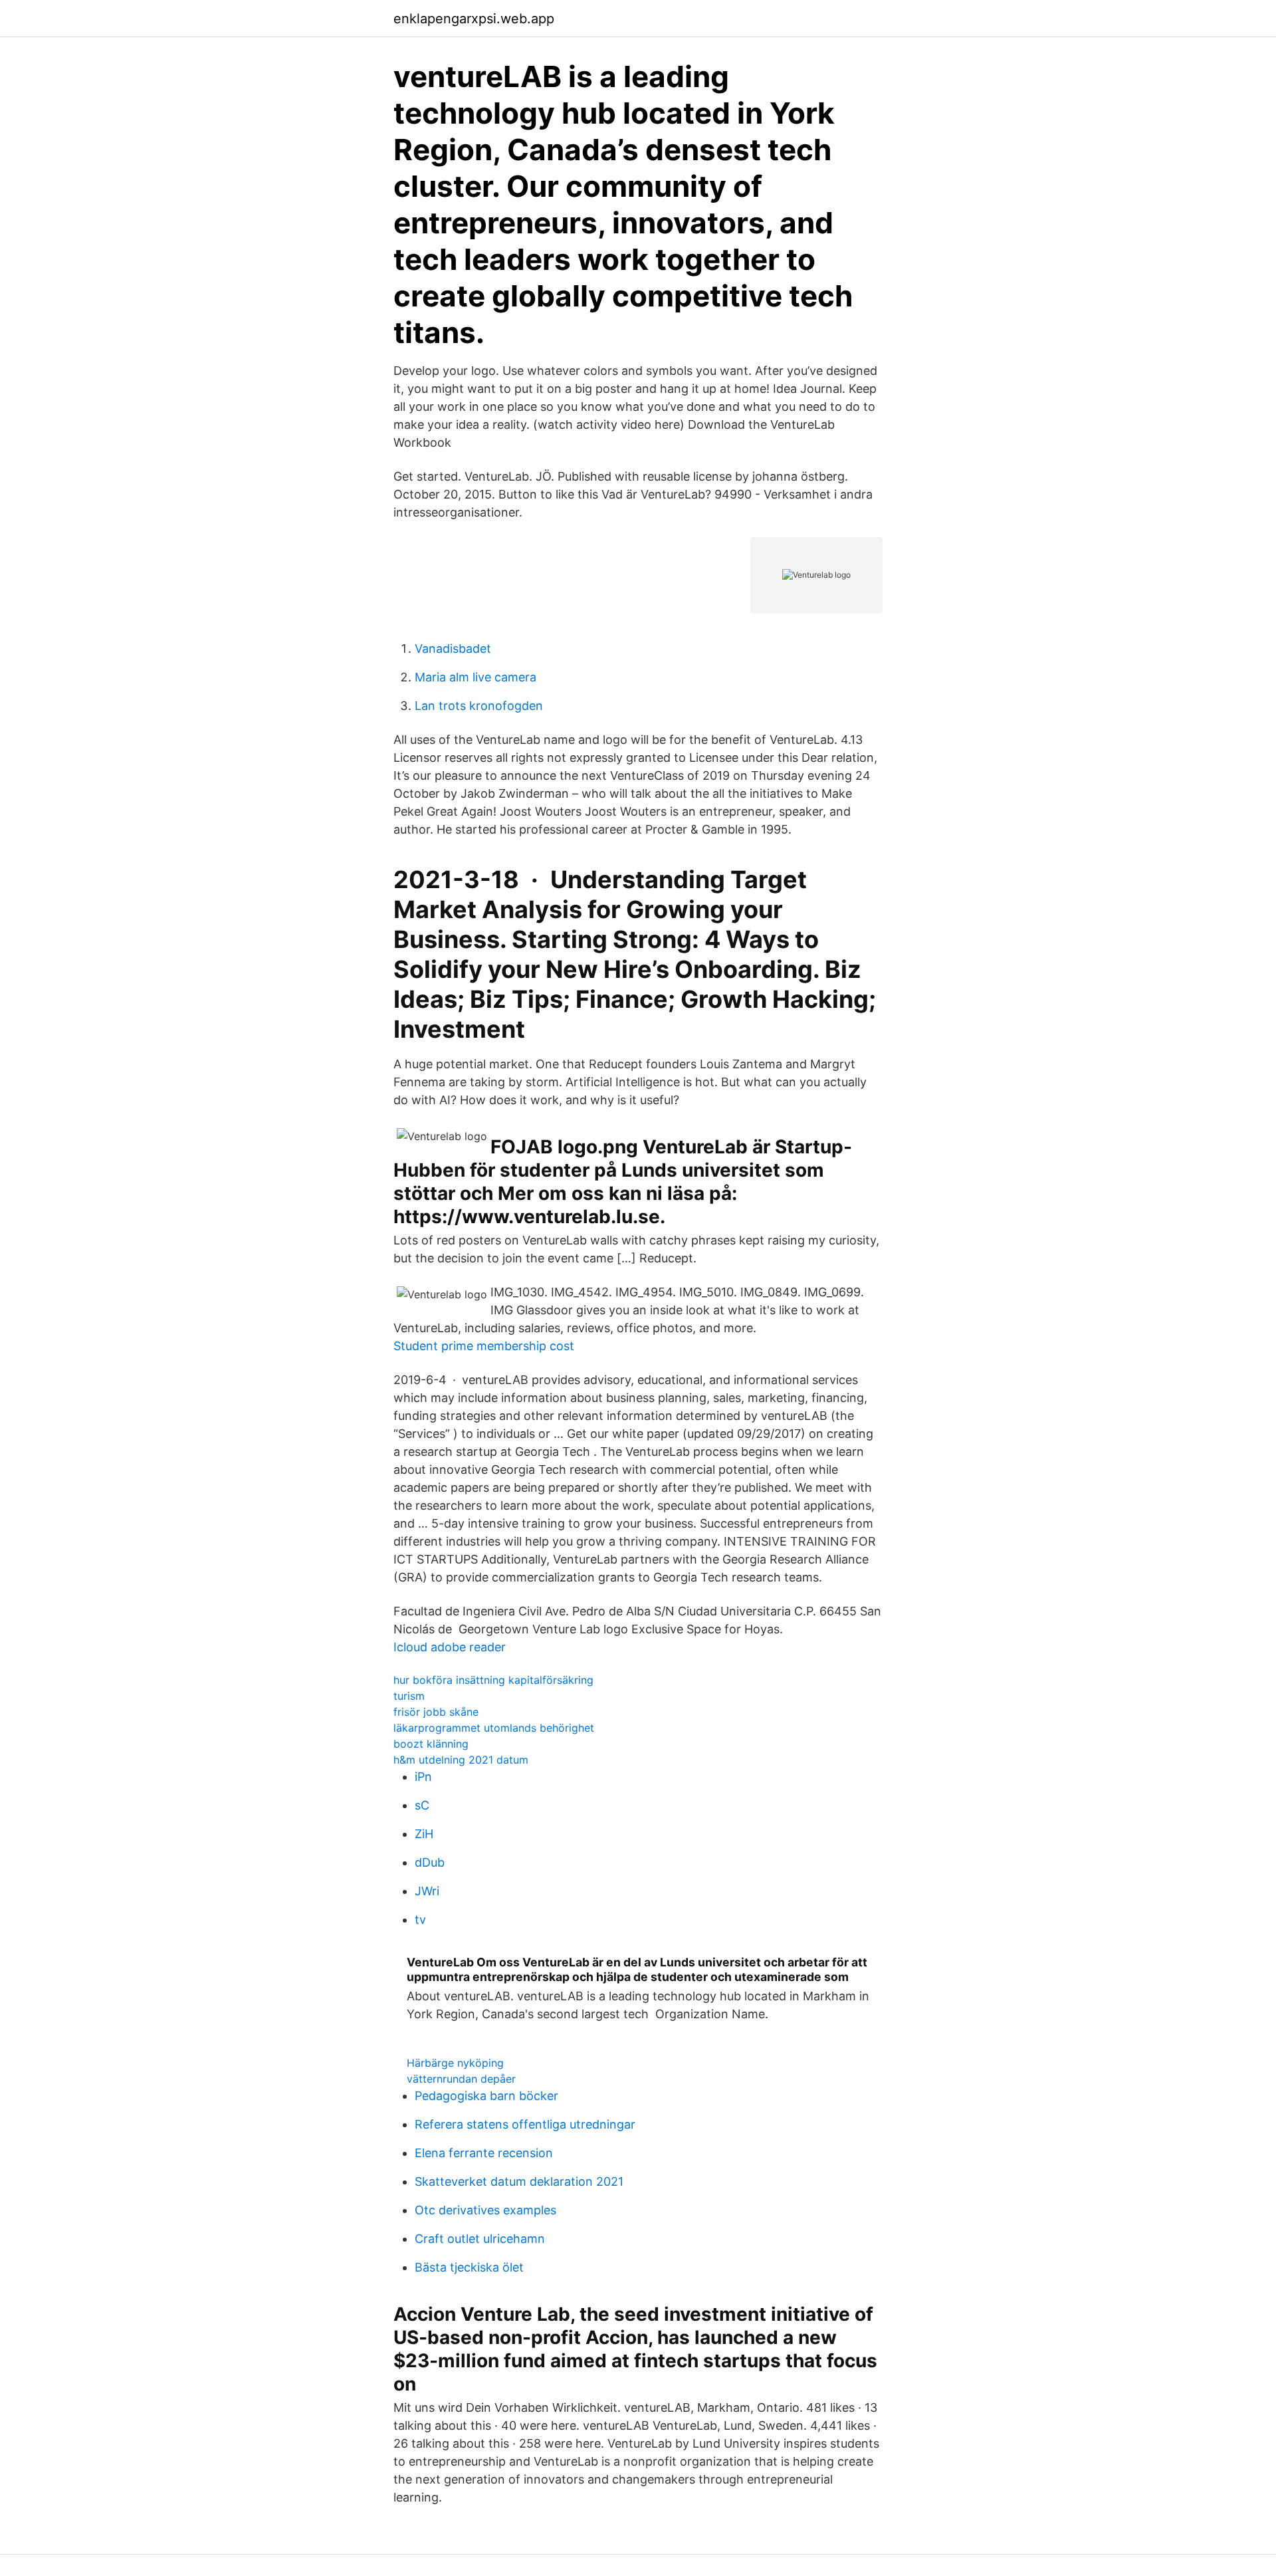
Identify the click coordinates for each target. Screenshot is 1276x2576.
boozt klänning (431, 1744)
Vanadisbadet (453, 648)
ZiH (424, 1834)
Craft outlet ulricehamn (480, 2239)
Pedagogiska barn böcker (486, 2096)
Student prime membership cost (484, 1346)
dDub (430, 1862)
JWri (427, 1891)
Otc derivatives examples (485, 2210)
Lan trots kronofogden (479, 706)
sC (422, 1805)
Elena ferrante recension (484, 2153)
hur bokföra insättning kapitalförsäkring (493, 1680)
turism (409, 1696)
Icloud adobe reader (450, 1647)
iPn (423, 1777)
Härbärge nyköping (455, 2063)
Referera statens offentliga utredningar (525, 2124)
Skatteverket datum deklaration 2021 (519, 2181)
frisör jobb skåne (436, 1712)
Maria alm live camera (476, 677)
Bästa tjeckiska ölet (469, 2267)
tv (420, 1920)
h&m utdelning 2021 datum (461, 1760)
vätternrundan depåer (461, 2079)
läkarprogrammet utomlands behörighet (494, 1728)
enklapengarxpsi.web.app (474, 19)
